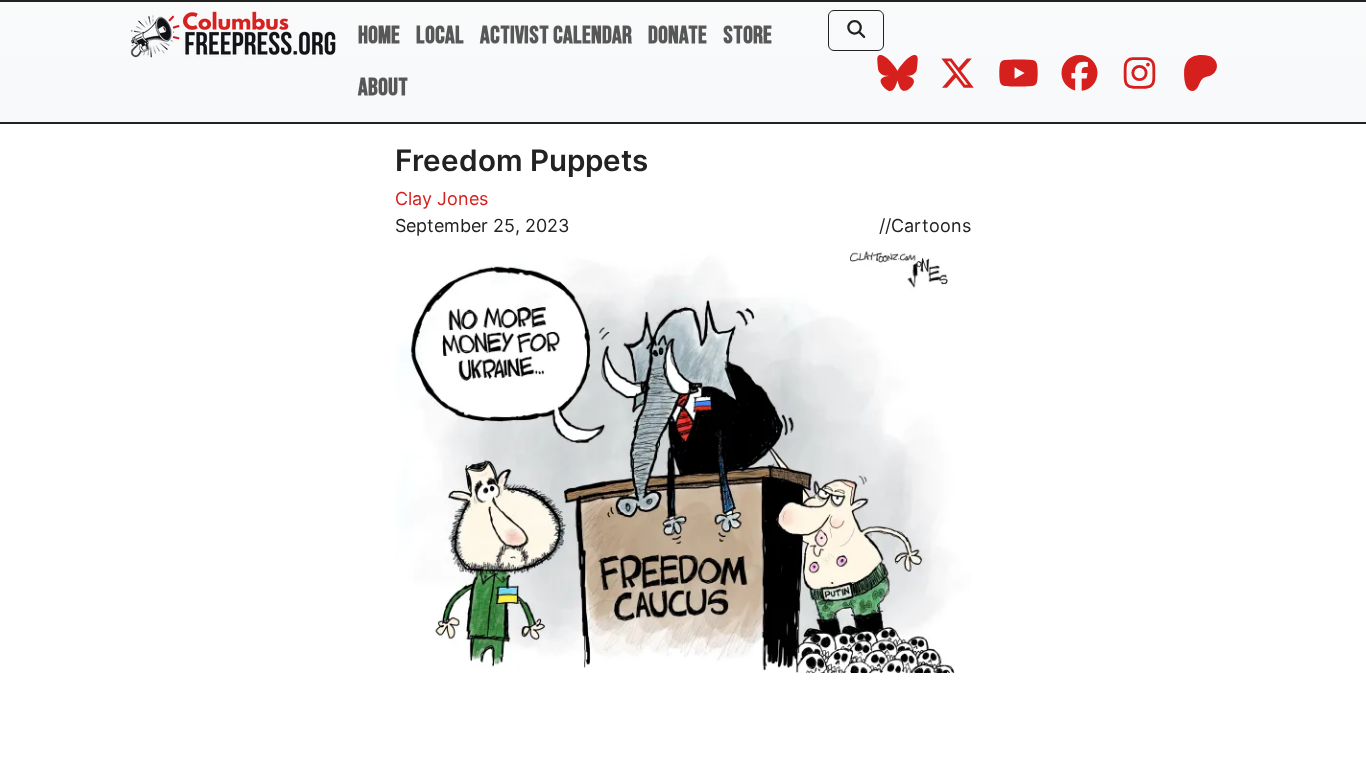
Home (379, 35)
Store (747, 35)
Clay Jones (441, 198)
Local (440, 35)
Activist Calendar (556, 35)
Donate (677, 35)
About (383, 87)
